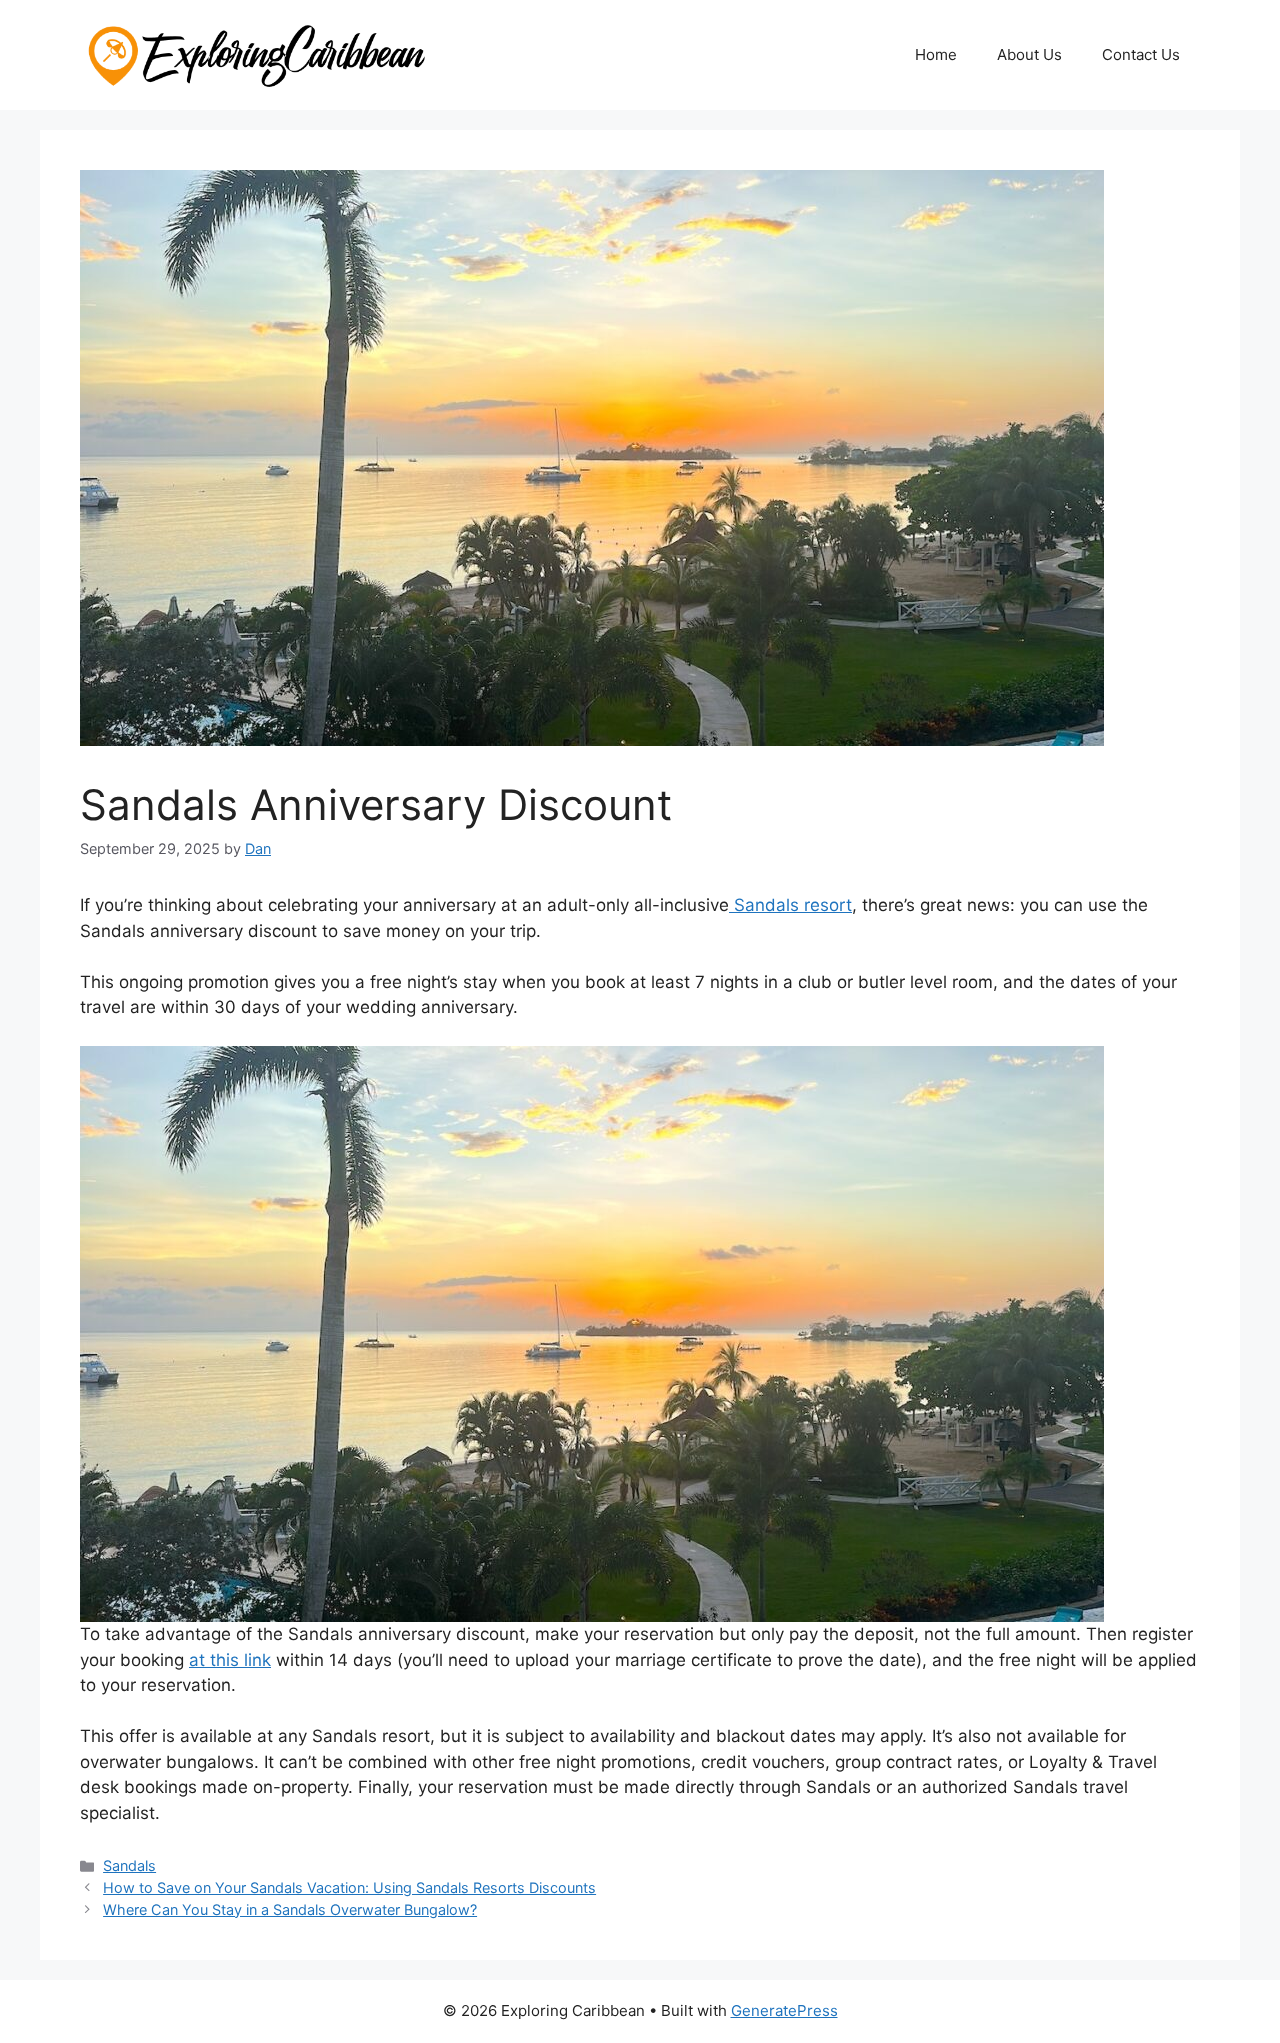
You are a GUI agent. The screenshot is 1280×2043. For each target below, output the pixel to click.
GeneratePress (784, 2010)
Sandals (129, 1865)
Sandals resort (790, 905)
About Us (1029, 54)
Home (936, 54)
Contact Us (1141, 54)
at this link (230, 1660)
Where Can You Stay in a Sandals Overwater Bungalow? (290, 1909)
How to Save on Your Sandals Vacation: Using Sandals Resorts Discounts (349, 1887)
